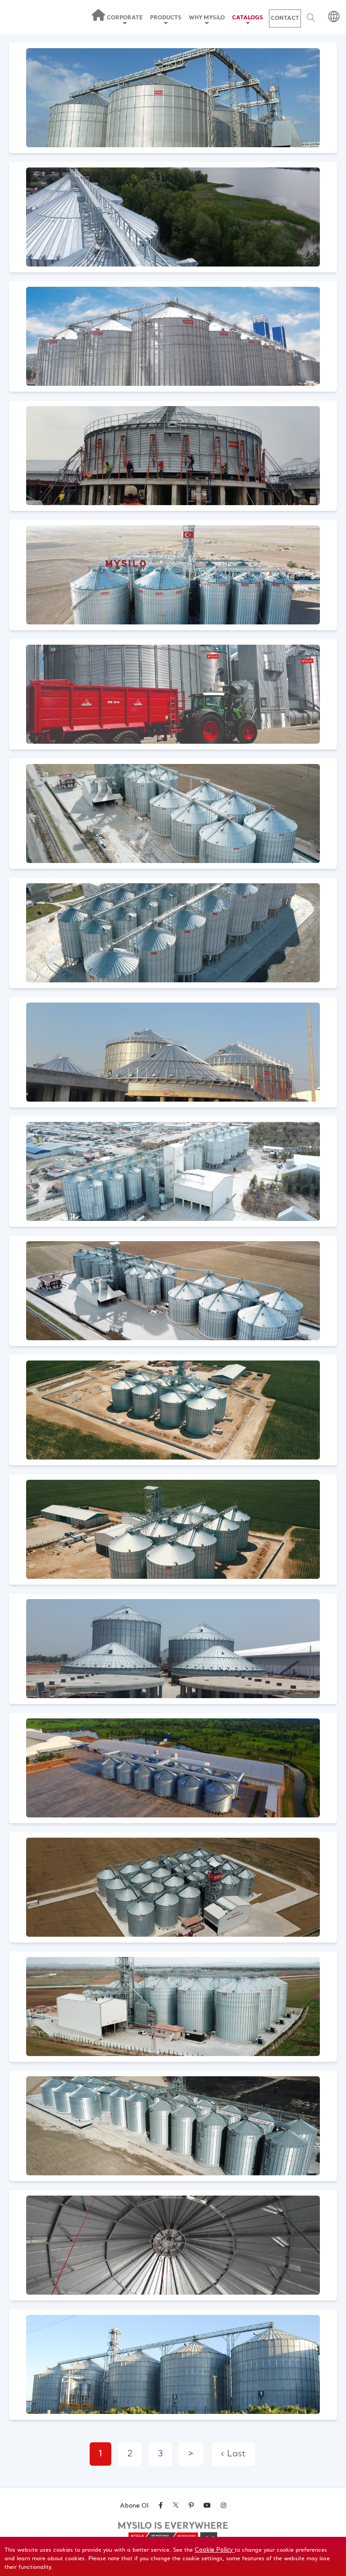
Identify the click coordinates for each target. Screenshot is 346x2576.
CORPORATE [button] (125, 18)
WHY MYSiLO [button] (207, 18)
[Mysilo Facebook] (161, 2506)
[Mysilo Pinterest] (191, 2506)
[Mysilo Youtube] (207, 2506)
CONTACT (285, 18)
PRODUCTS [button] (166, 18)
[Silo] (173, 99)
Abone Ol (134, 2506)
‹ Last (233, 2454)
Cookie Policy (215, 2550)
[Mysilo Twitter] (176, 2506)
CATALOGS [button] (248, 18)
